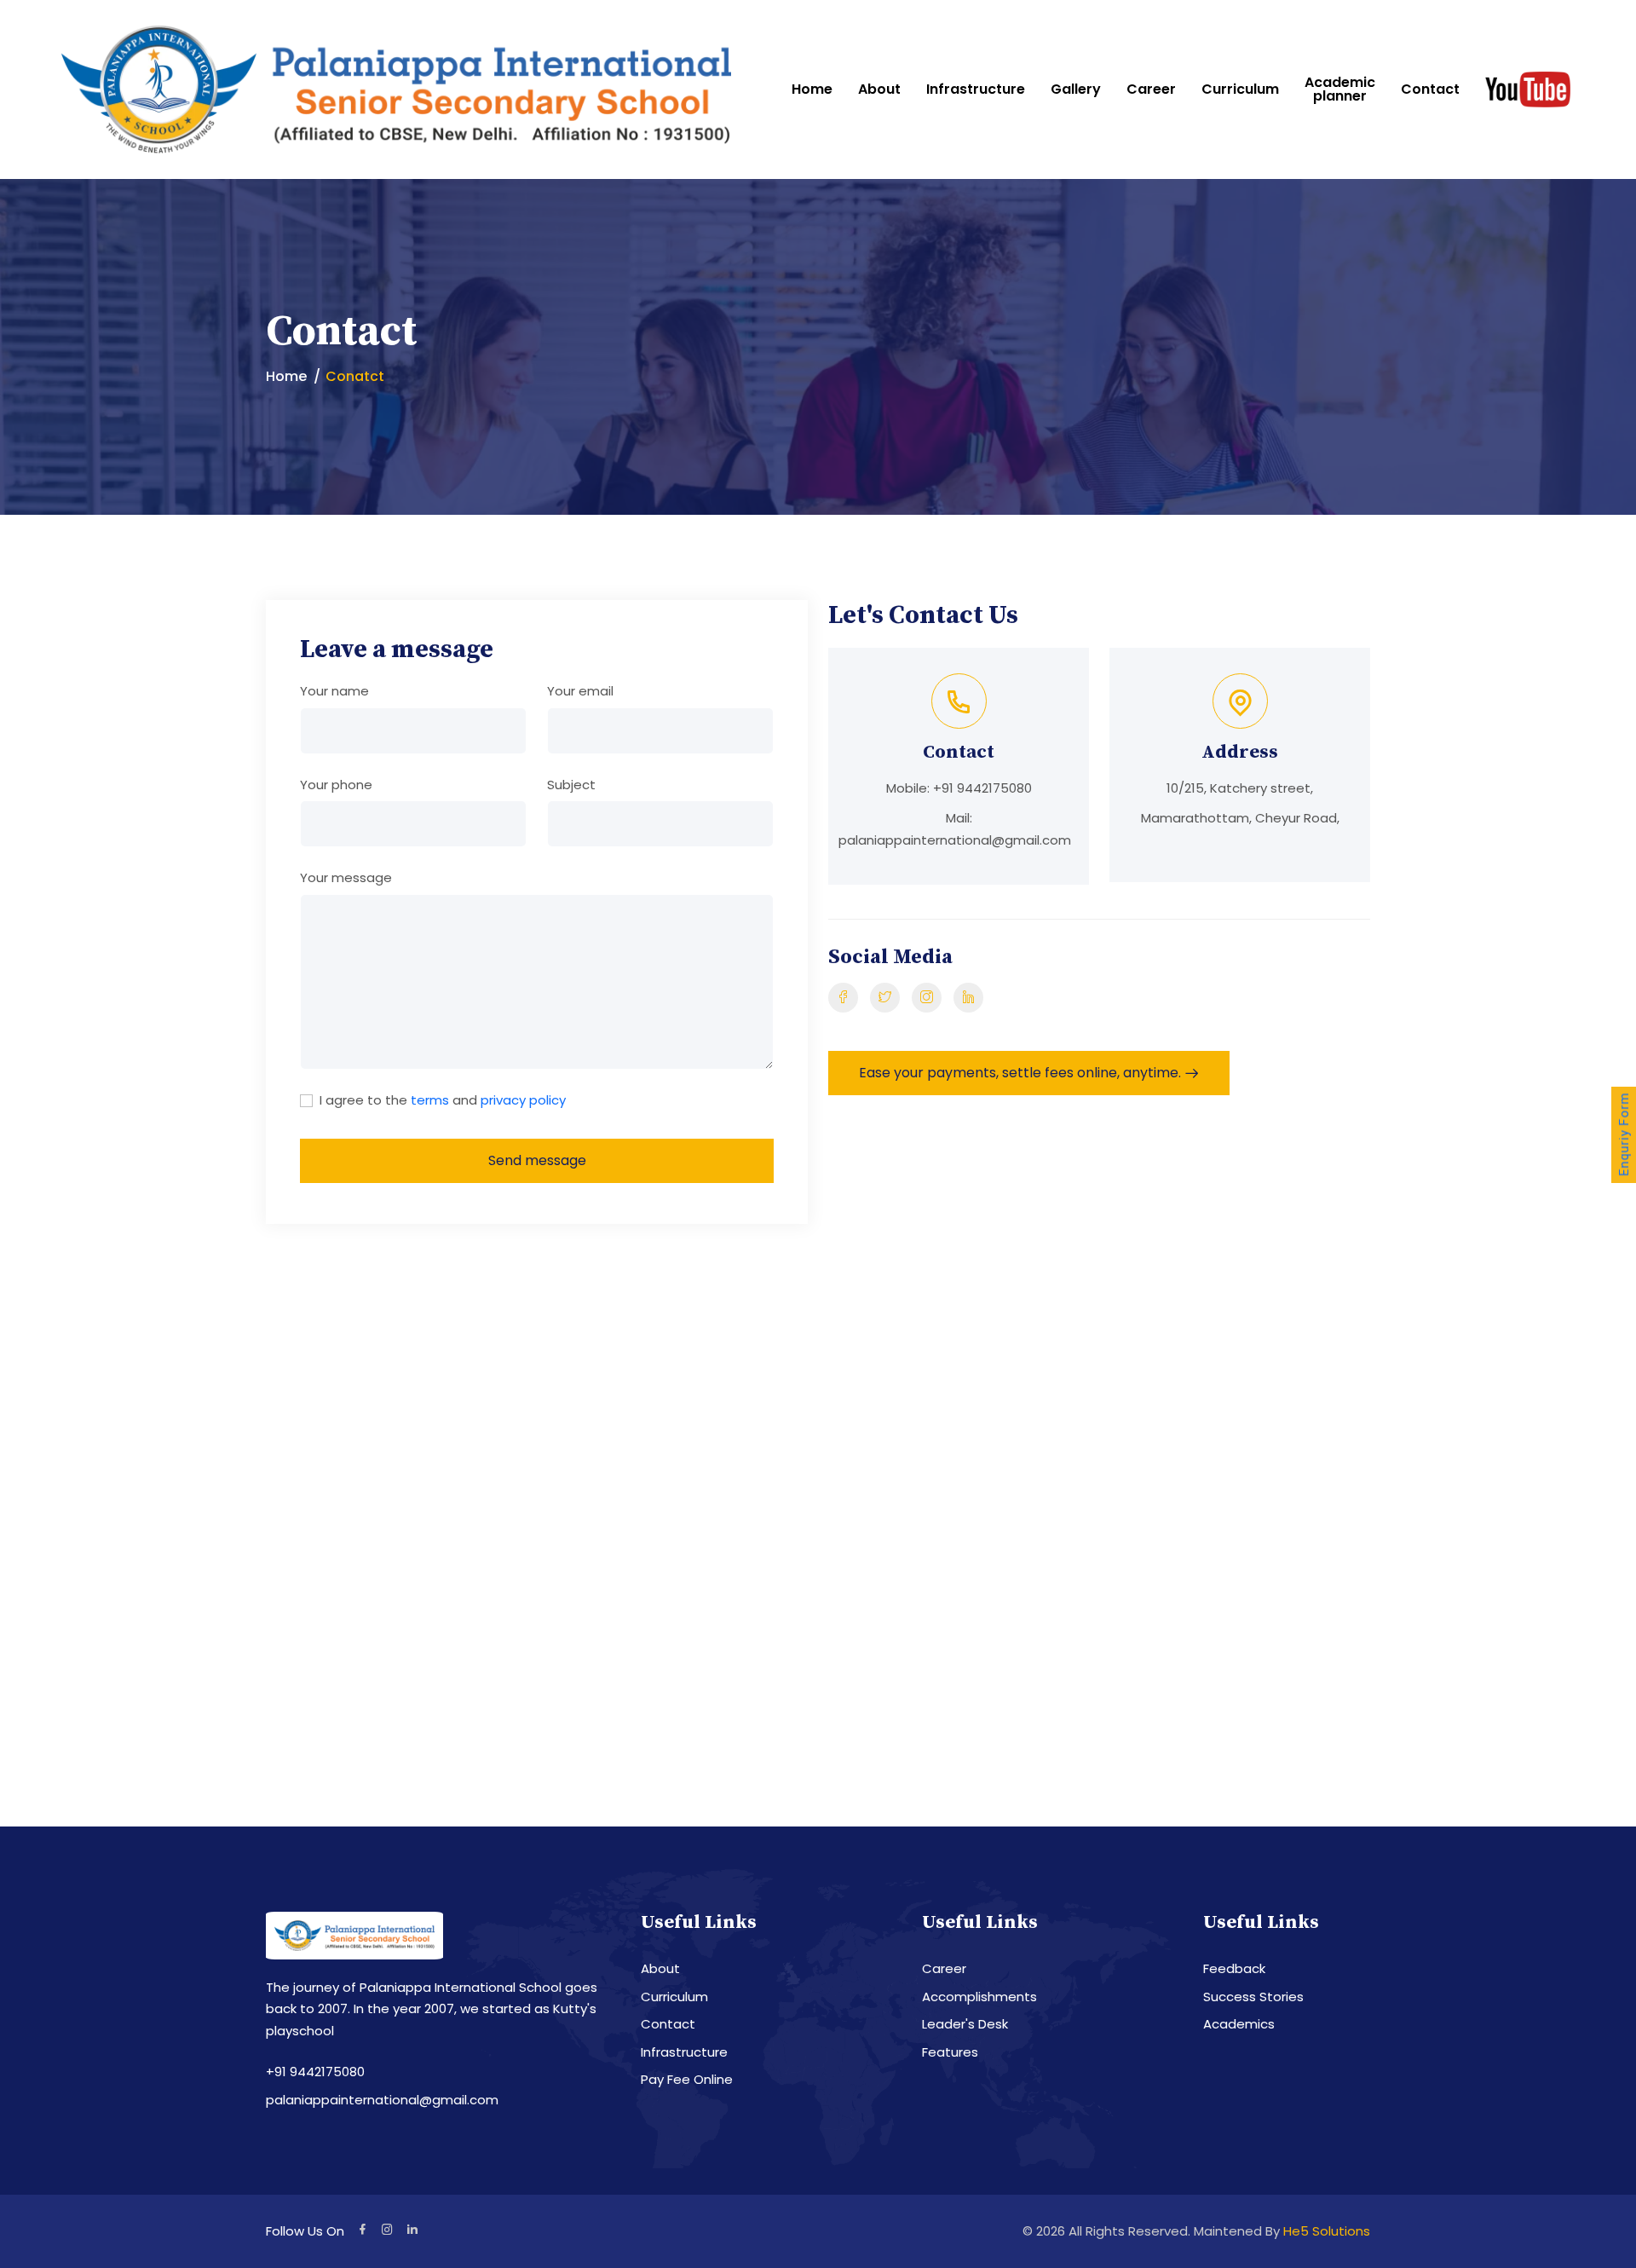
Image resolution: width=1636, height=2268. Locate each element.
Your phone (336, 785)
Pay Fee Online (687, 2079)
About (879, 89)
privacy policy (523, 1100)
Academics (1239, 2024)
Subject (571, 785)
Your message (346, 877)
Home (812, 89)
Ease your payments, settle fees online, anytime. (1020, 1073)
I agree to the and (443, 1100)
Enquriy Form (1624, 1134)
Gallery (1076, 89)
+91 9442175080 (982, 788)
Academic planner (1340, 89)
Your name (334, 691)
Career (1151, 89)
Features (950, 2052)
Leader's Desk (965, 2024)
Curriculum (1240, 89)
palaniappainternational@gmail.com (955, 840)
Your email (580, 691)
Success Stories (1253, 1997)
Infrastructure (976, 89)
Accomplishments (979, 1997)
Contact (1430, 89)
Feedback (1234, 1968)
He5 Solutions (1327, 2231)
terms (430, 1100)
